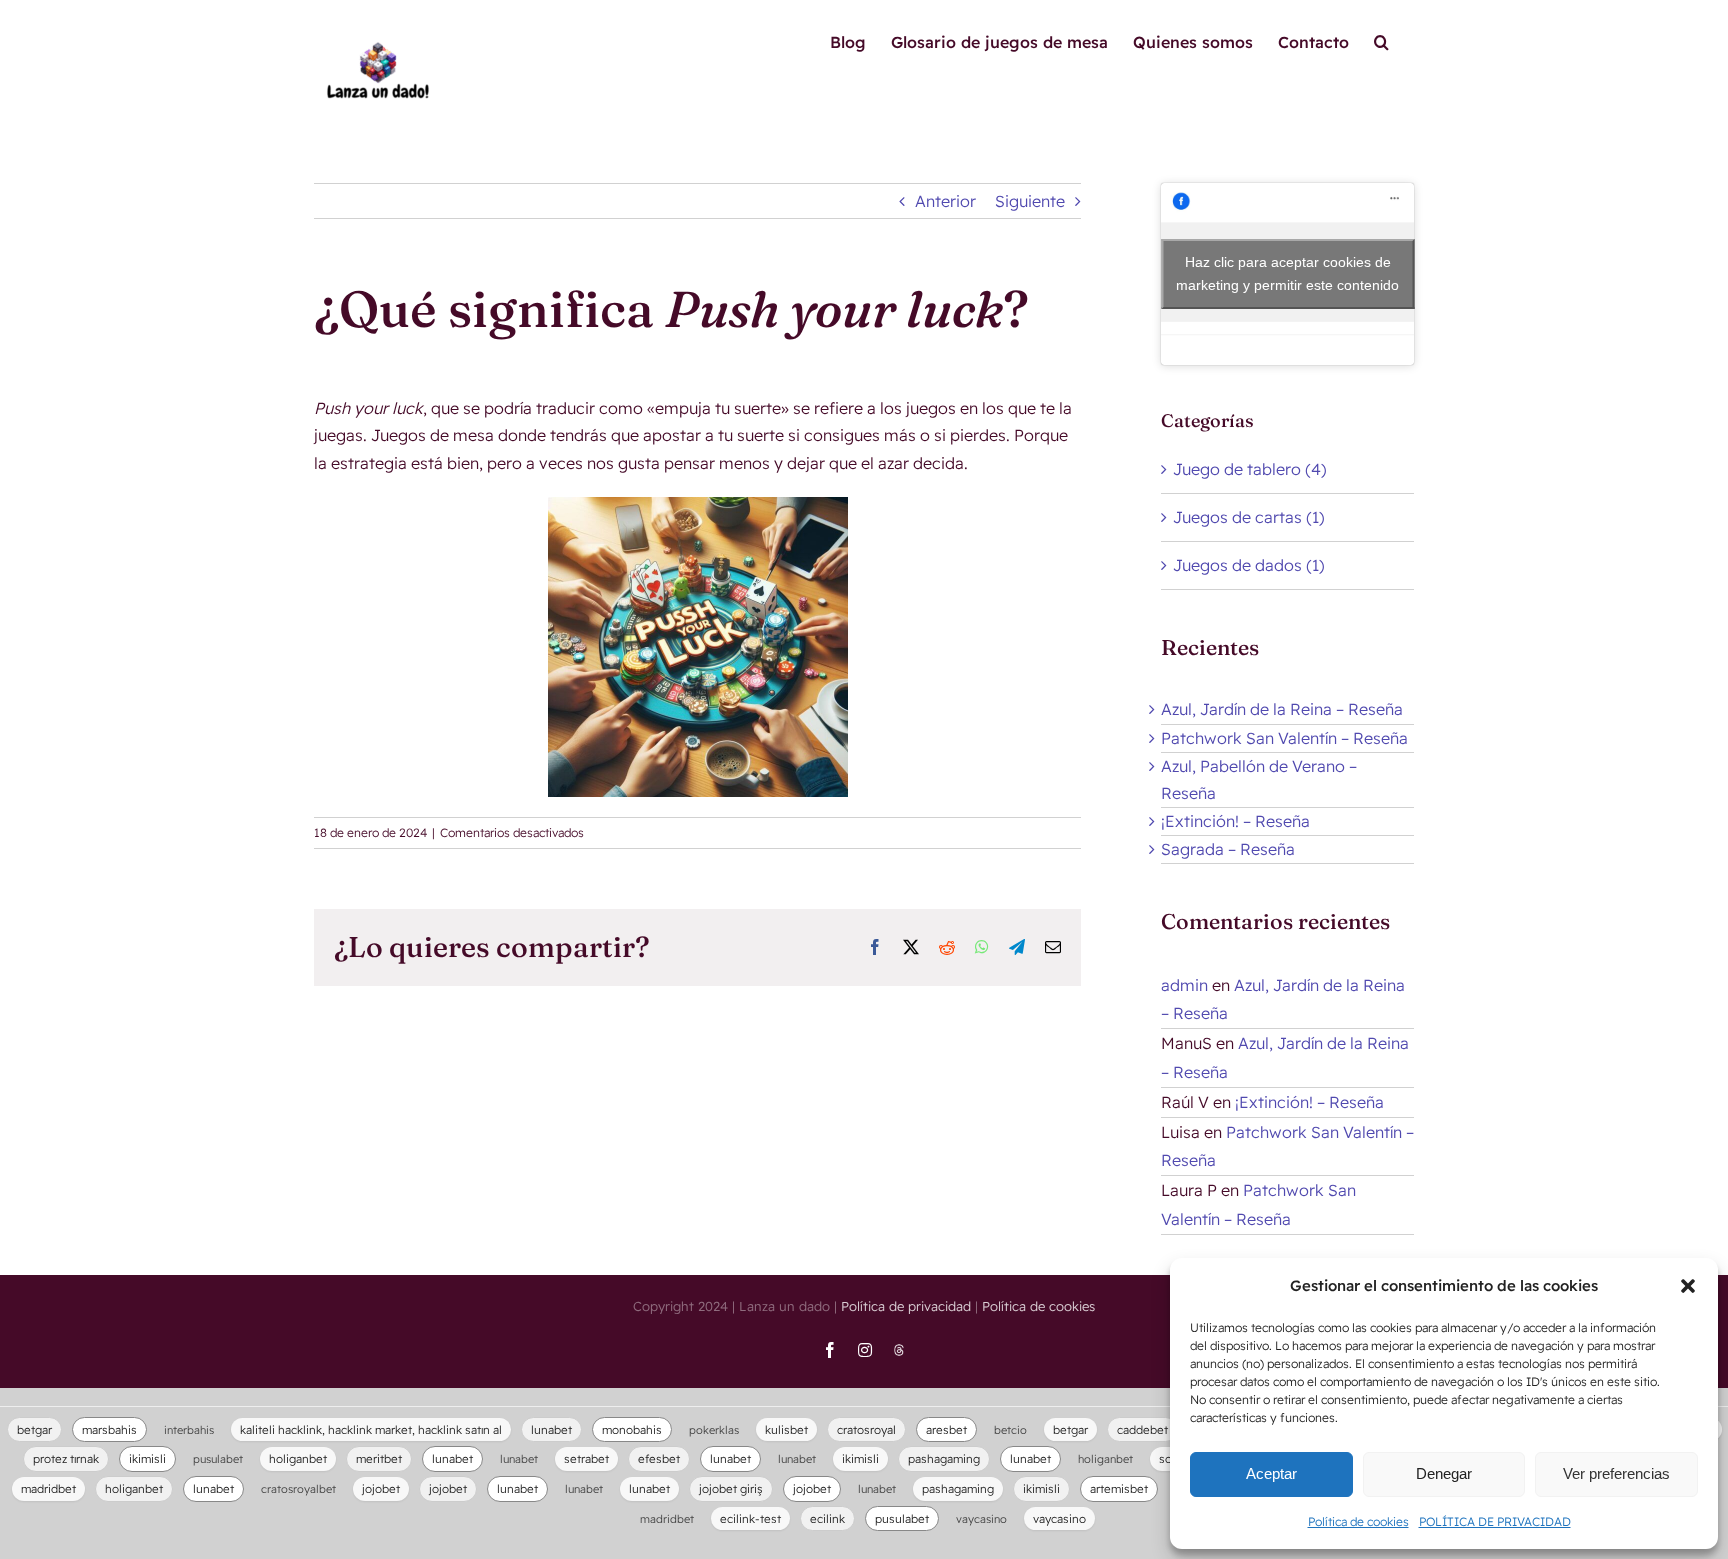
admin (1184, 985)
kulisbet (786, 1429)
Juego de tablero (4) (1250, 469)
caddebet (1142, 1429)
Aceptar (1271, 1473)
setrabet (586, 1458)
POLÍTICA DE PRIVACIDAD (1495, 1521)
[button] (1688, 1286)
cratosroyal (866, 1429)
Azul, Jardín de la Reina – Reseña (1282, 709)
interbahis (189, 1430)
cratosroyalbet (298, 1489)
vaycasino (981, 1519)
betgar (34, 1429)
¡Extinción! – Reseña (1235, 821)
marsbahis (109, 1429)
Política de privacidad (906, 1306)
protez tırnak (66, 1458)
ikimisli (147, 1458)
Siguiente (1030, 201)
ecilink (827, 1518)
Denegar (1444, 1473)
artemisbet (1119, 1488)
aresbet (946, 1429)
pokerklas (714, 1430)
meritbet (379, 1458)
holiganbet (298, 1458)
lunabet (551, 1429)
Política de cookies (1358, 1521)
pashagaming (944, 1458)
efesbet (659, 1458)
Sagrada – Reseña (1228, 849)
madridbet (48, 1488)
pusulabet (218, 1459)
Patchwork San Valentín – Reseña (1284, 738)
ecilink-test (750, 1518)
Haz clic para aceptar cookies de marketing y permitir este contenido (1287, 273)
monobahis (632, 1429)
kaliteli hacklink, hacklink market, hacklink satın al (371, 1429)
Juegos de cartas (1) (1249, 517)
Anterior (945, 201)
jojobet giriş (731, 1488)
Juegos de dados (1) (1249, 565)
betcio (1010, 1430)
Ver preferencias (1616, 1473)
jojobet (381, 1488)
